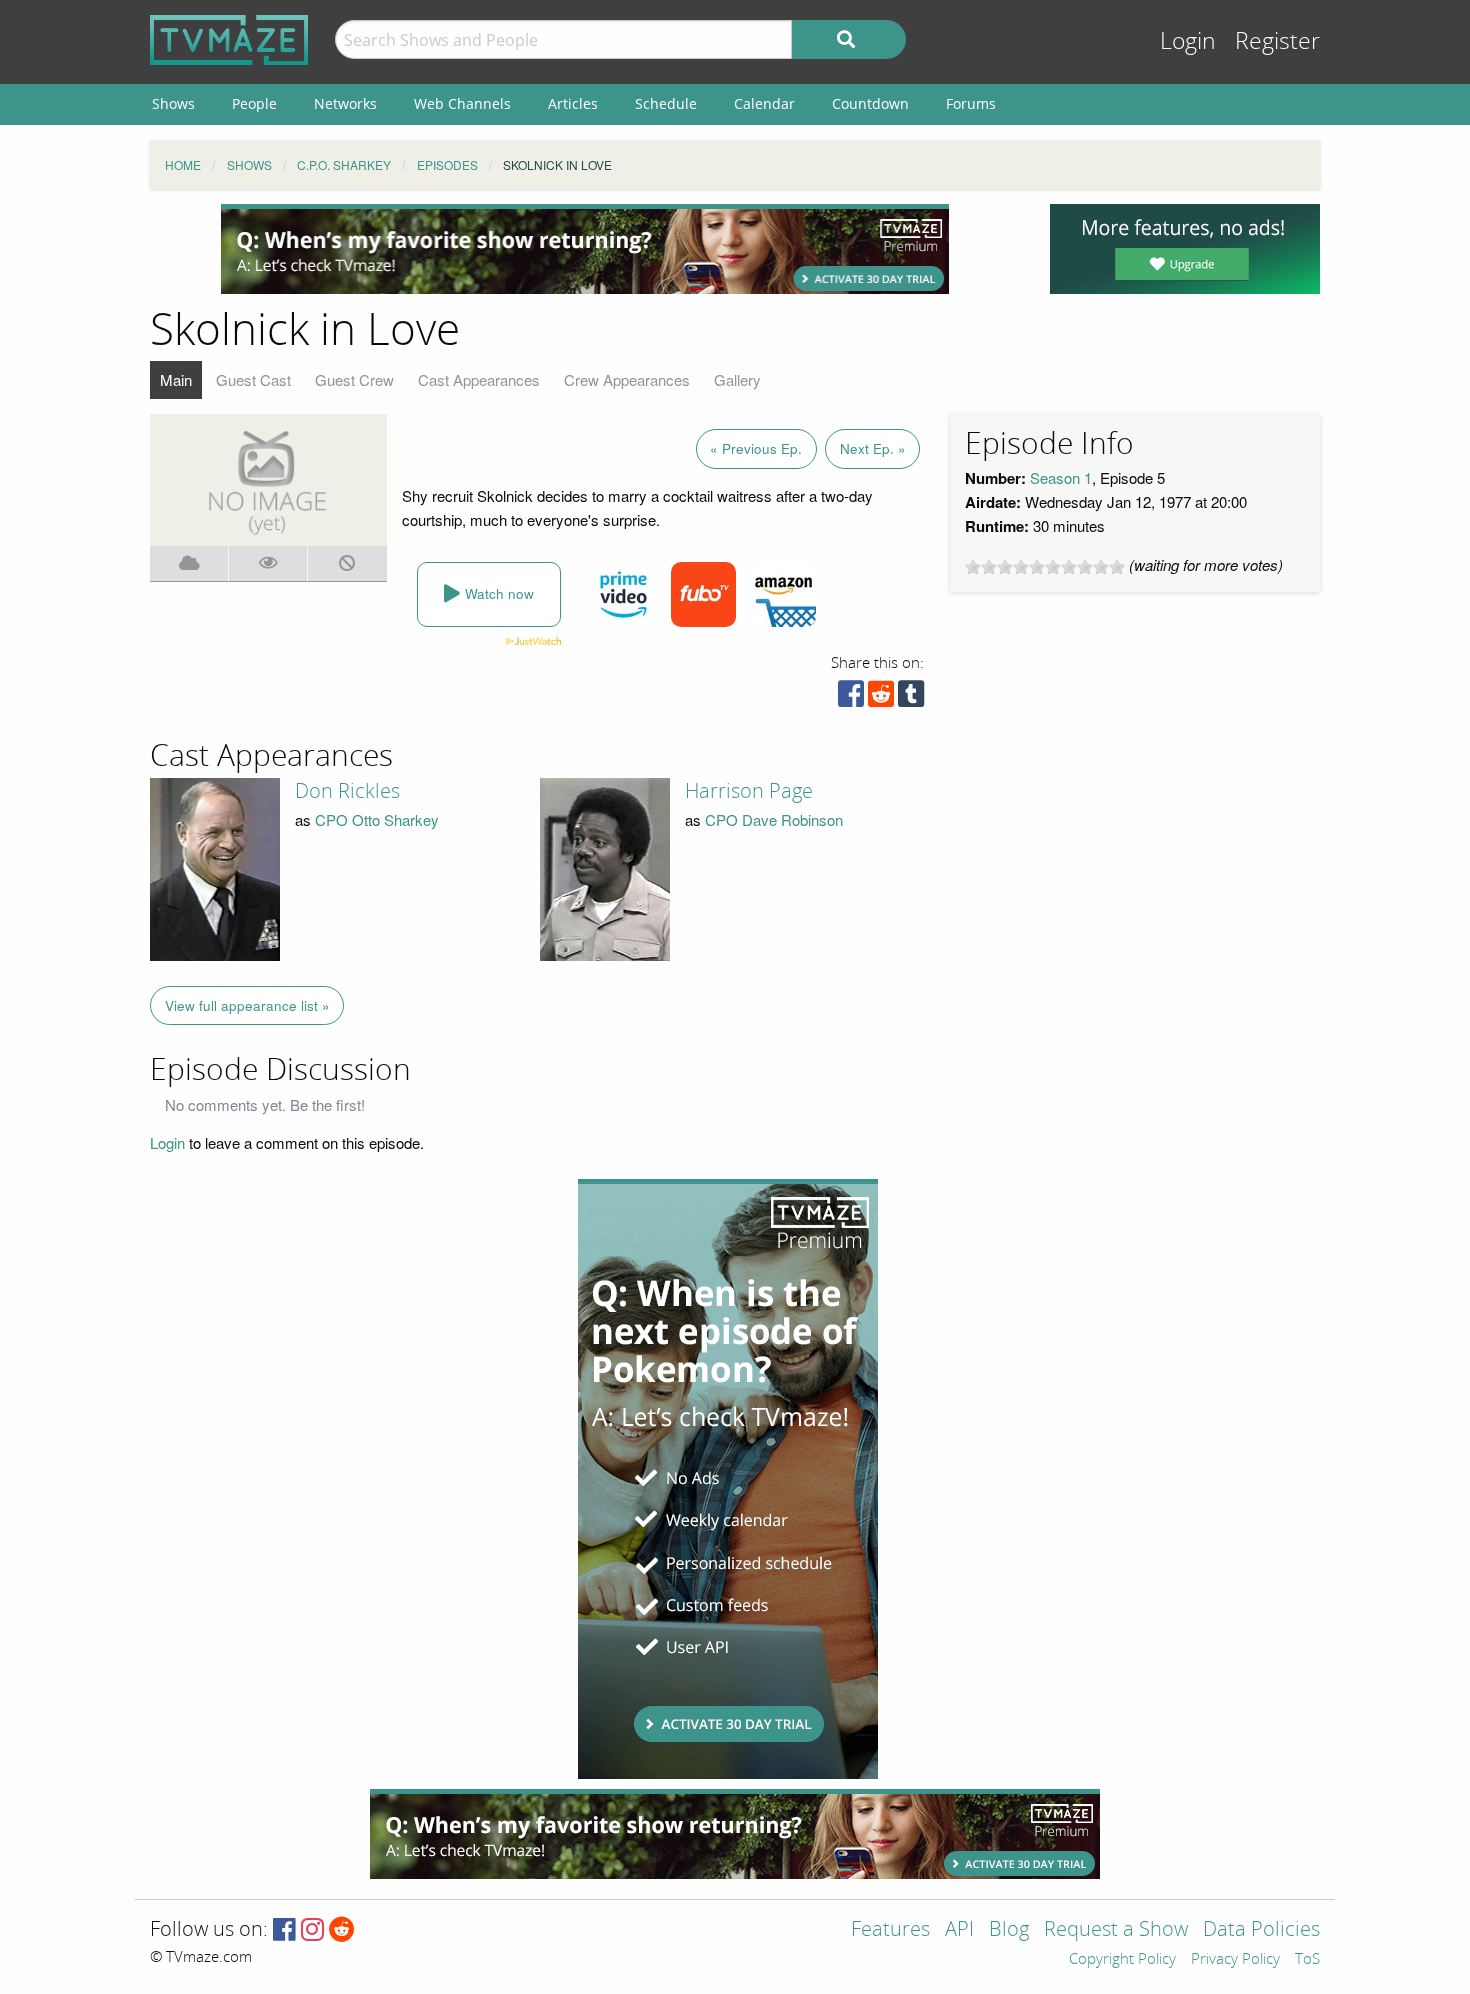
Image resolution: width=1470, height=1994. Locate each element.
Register (1277, 41)
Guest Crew (354, 379)
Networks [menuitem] (345, 103)
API (959, 1930)
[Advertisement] (585, 249)
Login (1188, 41)
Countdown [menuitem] (870, 103)
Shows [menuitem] (173, 103)
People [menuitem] (254, 103)
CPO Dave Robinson (774, 819)
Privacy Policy (1235, 1960)
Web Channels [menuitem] (462, 103)
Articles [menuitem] (573, 103)
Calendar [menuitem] (764, 103)
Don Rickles (347, 791)
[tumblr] (911, 698)
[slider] (1045, 567)
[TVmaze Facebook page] (284, 1930)
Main (176, 379)
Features (890, 1930)
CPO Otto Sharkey (377, 819)
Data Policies (1261, 1930)
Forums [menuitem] (971, 103)
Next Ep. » (873, 448)
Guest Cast (253, 379)
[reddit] (881, 698)
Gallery (737, 379)
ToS (1307, 1960)
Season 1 (1061, 477)
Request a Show (1116, 1930)
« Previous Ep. (756, 448)
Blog (1009, 1930)
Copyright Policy (1122, 1960)
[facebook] (851, 698)
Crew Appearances (627, 379)
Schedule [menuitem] (666, 103)
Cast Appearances (479, 379)
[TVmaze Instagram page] (312, 1930)
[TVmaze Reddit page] (342, 1930)
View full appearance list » (247, 1005)
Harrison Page (749, 791)
